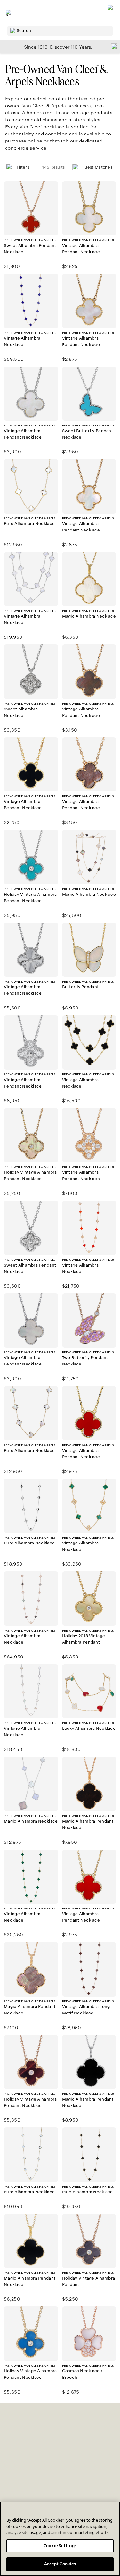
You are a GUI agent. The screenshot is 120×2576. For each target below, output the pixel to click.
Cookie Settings (60, 2546)
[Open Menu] (9, 13)
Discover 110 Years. (71, 47)
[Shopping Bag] (111, 13)
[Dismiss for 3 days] (112, 46)
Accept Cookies (60, 2564)
